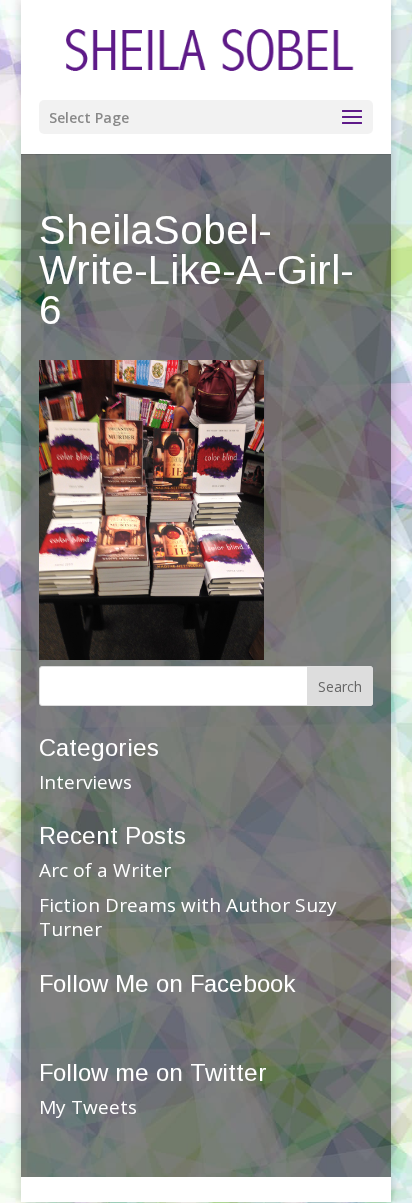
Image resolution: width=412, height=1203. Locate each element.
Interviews (85, 782)
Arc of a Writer (105, 870)
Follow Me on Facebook (167, 983)
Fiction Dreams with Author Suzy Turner (188, 917)
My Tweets (88, 1107)
